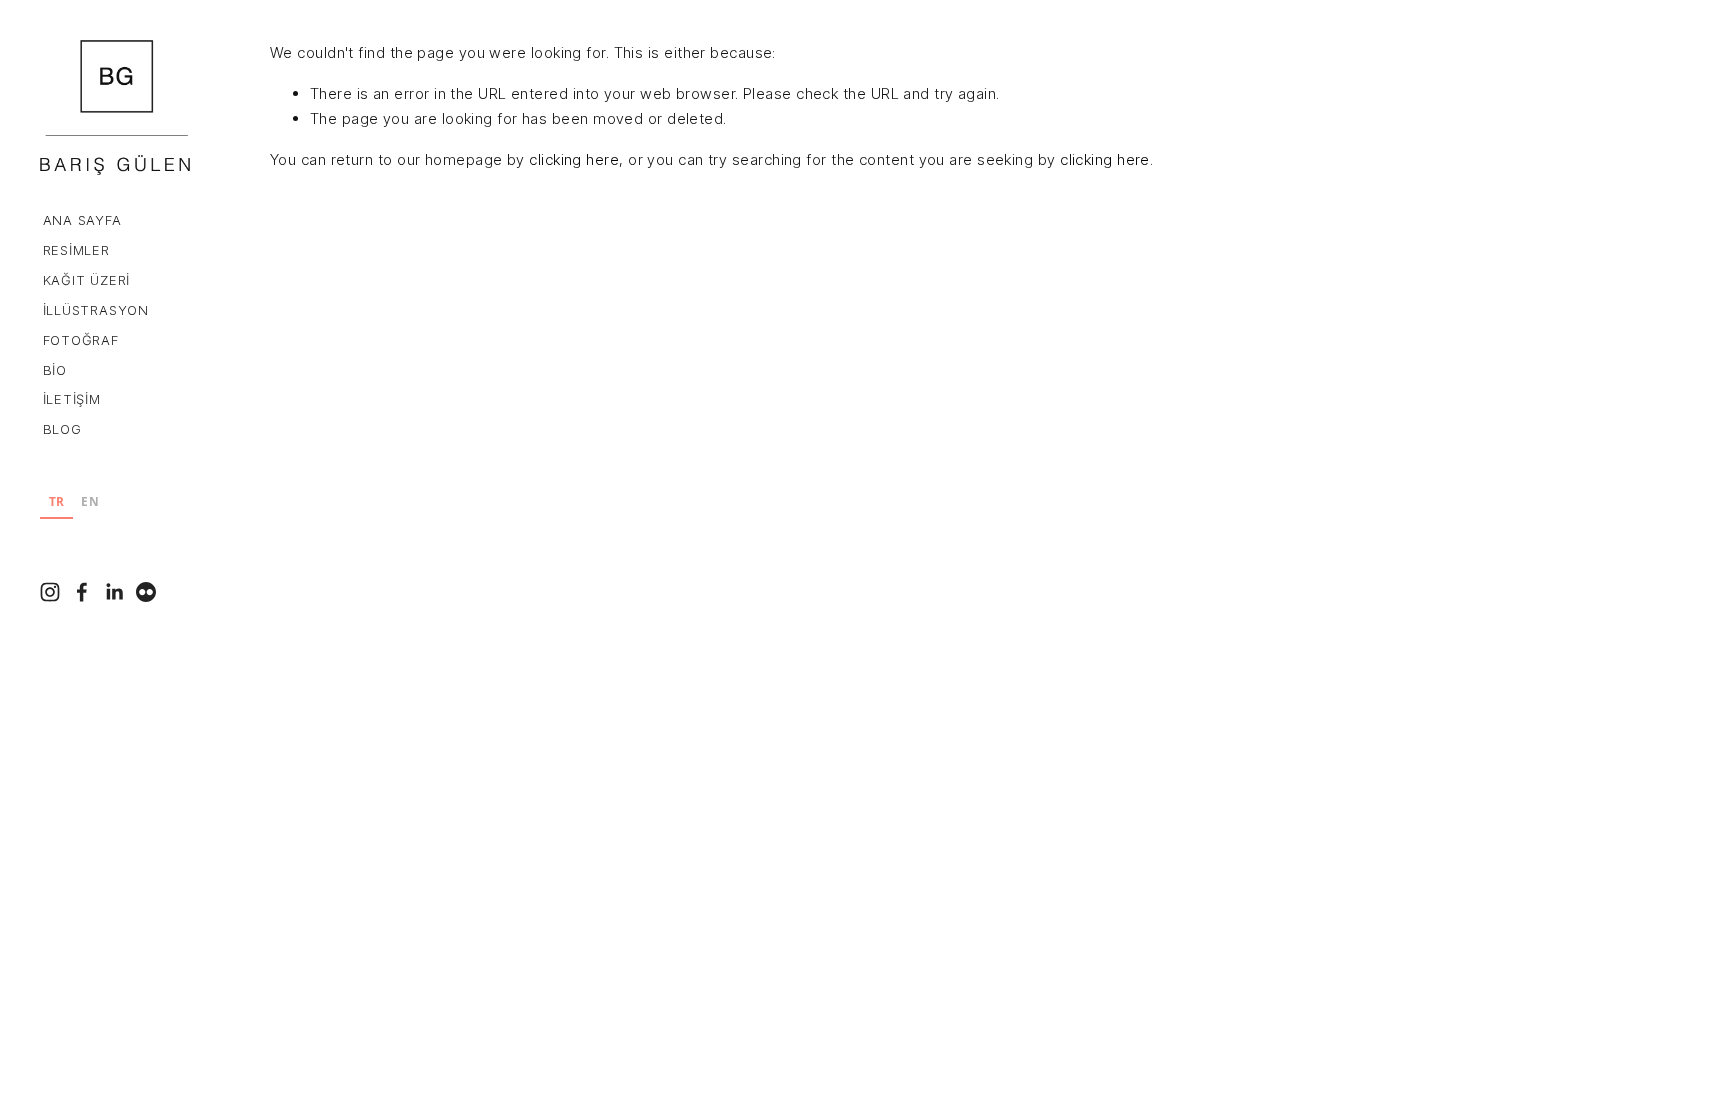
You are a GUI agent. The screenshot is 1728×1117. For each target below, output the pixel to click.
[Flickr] (146, 592)
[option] (90, 504)
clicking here (574, 159)
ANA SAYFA (82, 220)
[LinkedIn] (114, 592)
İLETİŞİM (72, 399)
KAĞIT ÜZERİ (87, 280)
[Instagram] (50, 592)
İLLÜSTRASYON (96, 310)
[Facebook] (82, 592)
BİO (55, 370)
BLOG (62, 429)
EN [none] (90, 501)
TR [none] (57, 501)
